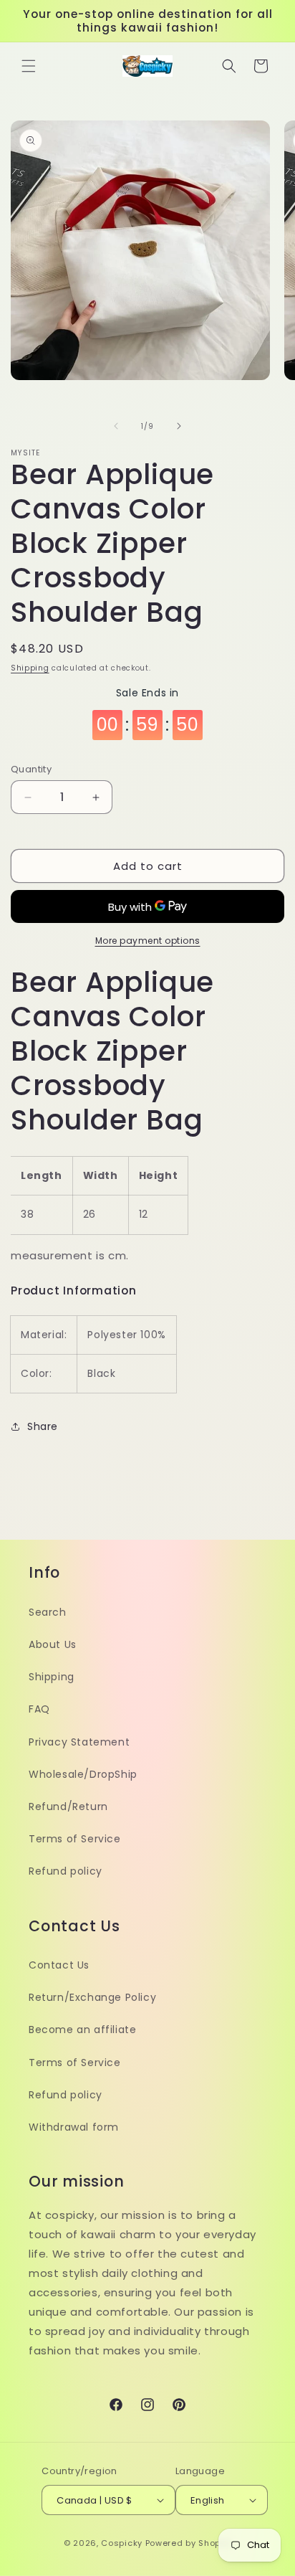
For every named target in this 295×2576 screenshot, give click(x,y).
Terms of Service (75, 1839)
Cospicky (122, 2543)
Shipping (30, 668)
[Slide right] (179, 426)
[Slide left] (116, 426)
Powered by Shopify (189, 2543)
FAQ (39, 1709)
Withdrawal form (74, 2127)
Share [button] (43, 1426)
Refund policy (66, 1871)
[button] (29, 66)
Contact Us (59, 1965)
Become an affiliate (82, 2030)
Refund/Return (68, 1806)
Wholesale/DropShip (83, 1774)
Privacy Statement (79, 1742)
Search (48, 1612)
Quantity (31, 769)
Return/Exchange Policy (92, 1997)
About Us (53, 1644)
